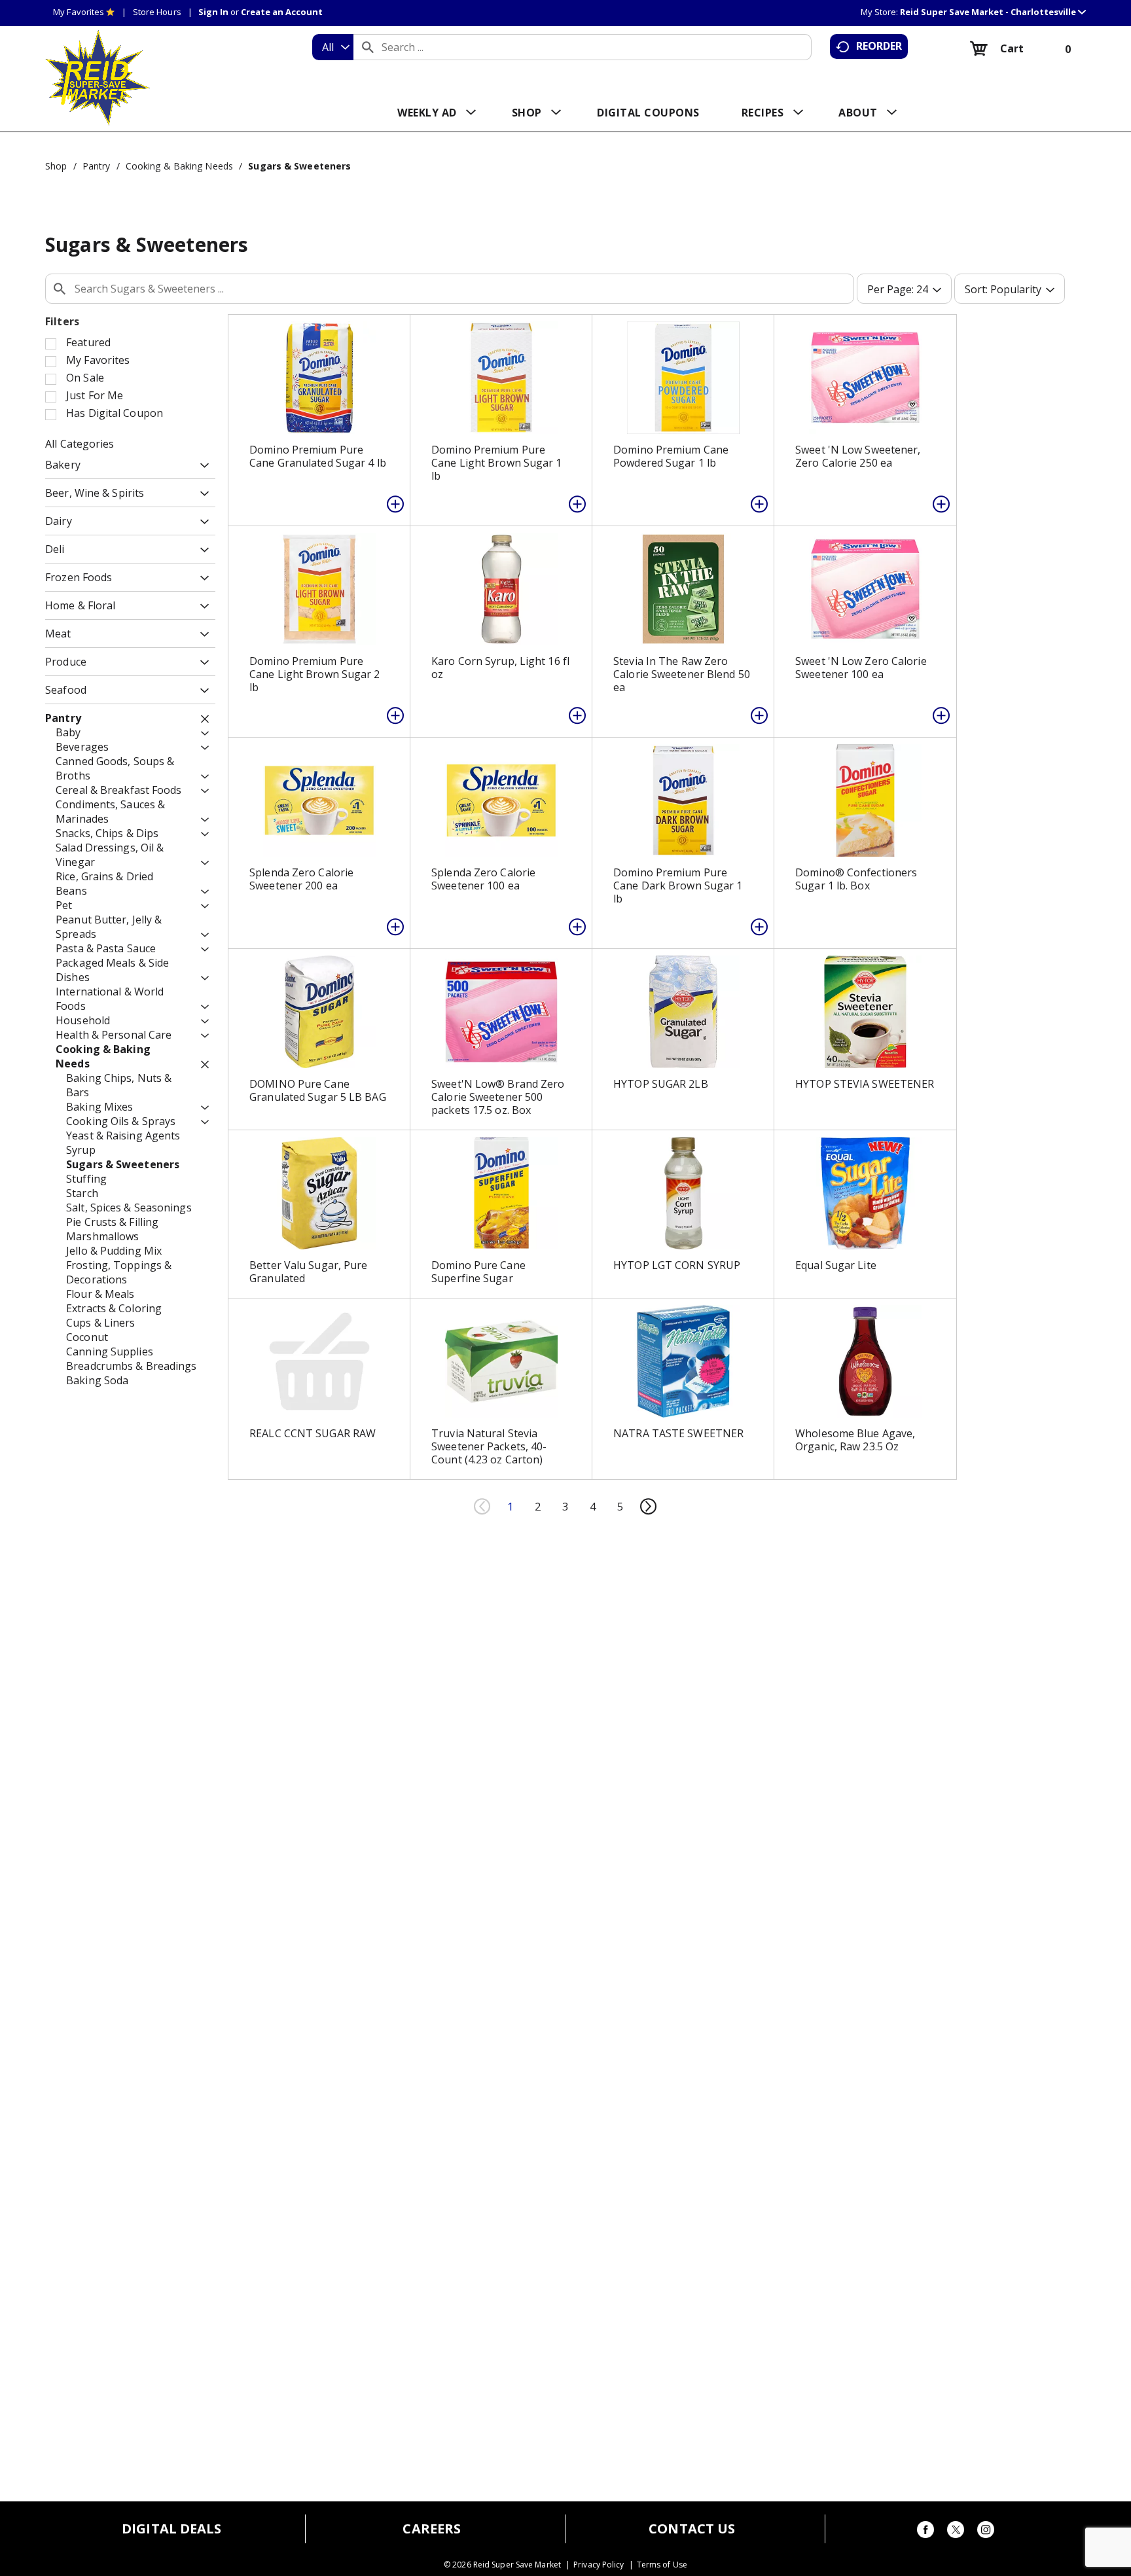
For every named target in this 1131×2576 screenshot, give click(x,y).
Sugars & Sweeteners (299, 166)
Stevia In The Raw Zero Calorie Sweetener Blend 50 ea (682, 674)
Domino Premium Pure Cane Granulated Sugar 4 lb (318, 456)
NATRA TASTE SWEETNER (678, 1433)
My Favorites (79, 12)
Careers (432, 2529)
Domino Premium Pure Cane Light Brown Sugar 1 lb (496, 463)
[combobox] (333, 47)
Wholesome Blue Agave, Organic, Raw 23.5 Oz (855, 1440)
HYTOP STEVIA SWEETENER (865, 1084)
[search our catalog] (368, 47)
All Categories (80, 444)
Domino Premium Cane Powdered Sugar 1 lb (671, 456)
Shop (56, 166)
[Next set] (648, 1507)
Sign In (213, 12)
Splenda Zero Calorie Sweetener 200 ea (301, 879)
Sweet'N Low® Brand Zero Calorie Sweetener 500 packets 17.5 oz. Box (498, 1097)
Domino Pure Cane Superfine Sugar (478, 1272)
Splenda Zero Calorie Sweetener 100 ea (483, 879)
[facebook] (925, 2532)
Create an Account (282, 12)
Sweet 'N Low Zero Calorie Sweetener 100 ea (861, 668)
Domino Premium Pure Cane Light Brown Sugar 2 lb (314, 674)
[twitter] (956, 2532)
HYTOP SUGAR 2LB (661, 1084)
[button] (993, 12)
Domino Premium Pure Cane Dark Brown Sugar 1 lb (678, 885)
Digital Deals (171, 2529)
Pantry (97, 166)
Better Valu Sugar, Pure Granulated (308, 1272)
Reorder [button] (879, 46)
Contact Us (692, 2529)
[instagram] (986, 2532)
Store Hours (157, 12)
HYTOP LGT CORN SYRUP (677, 1265)
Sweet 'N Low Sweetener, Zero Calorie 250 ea (858, 456)
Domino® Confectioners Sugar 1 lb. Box (856, 879)
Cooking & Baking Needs (179, 166)
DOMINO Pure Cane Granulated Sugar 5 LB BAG (318, 1090)
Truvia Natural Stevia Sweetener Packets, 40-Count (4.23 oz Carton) (489, 1446)
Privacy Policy (599, 2565)
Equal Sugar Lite (836, 1265)
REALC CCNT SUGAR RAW (313, 1433)
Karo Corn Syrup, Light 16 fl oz (500, 668)
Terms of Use (662, 2565)
